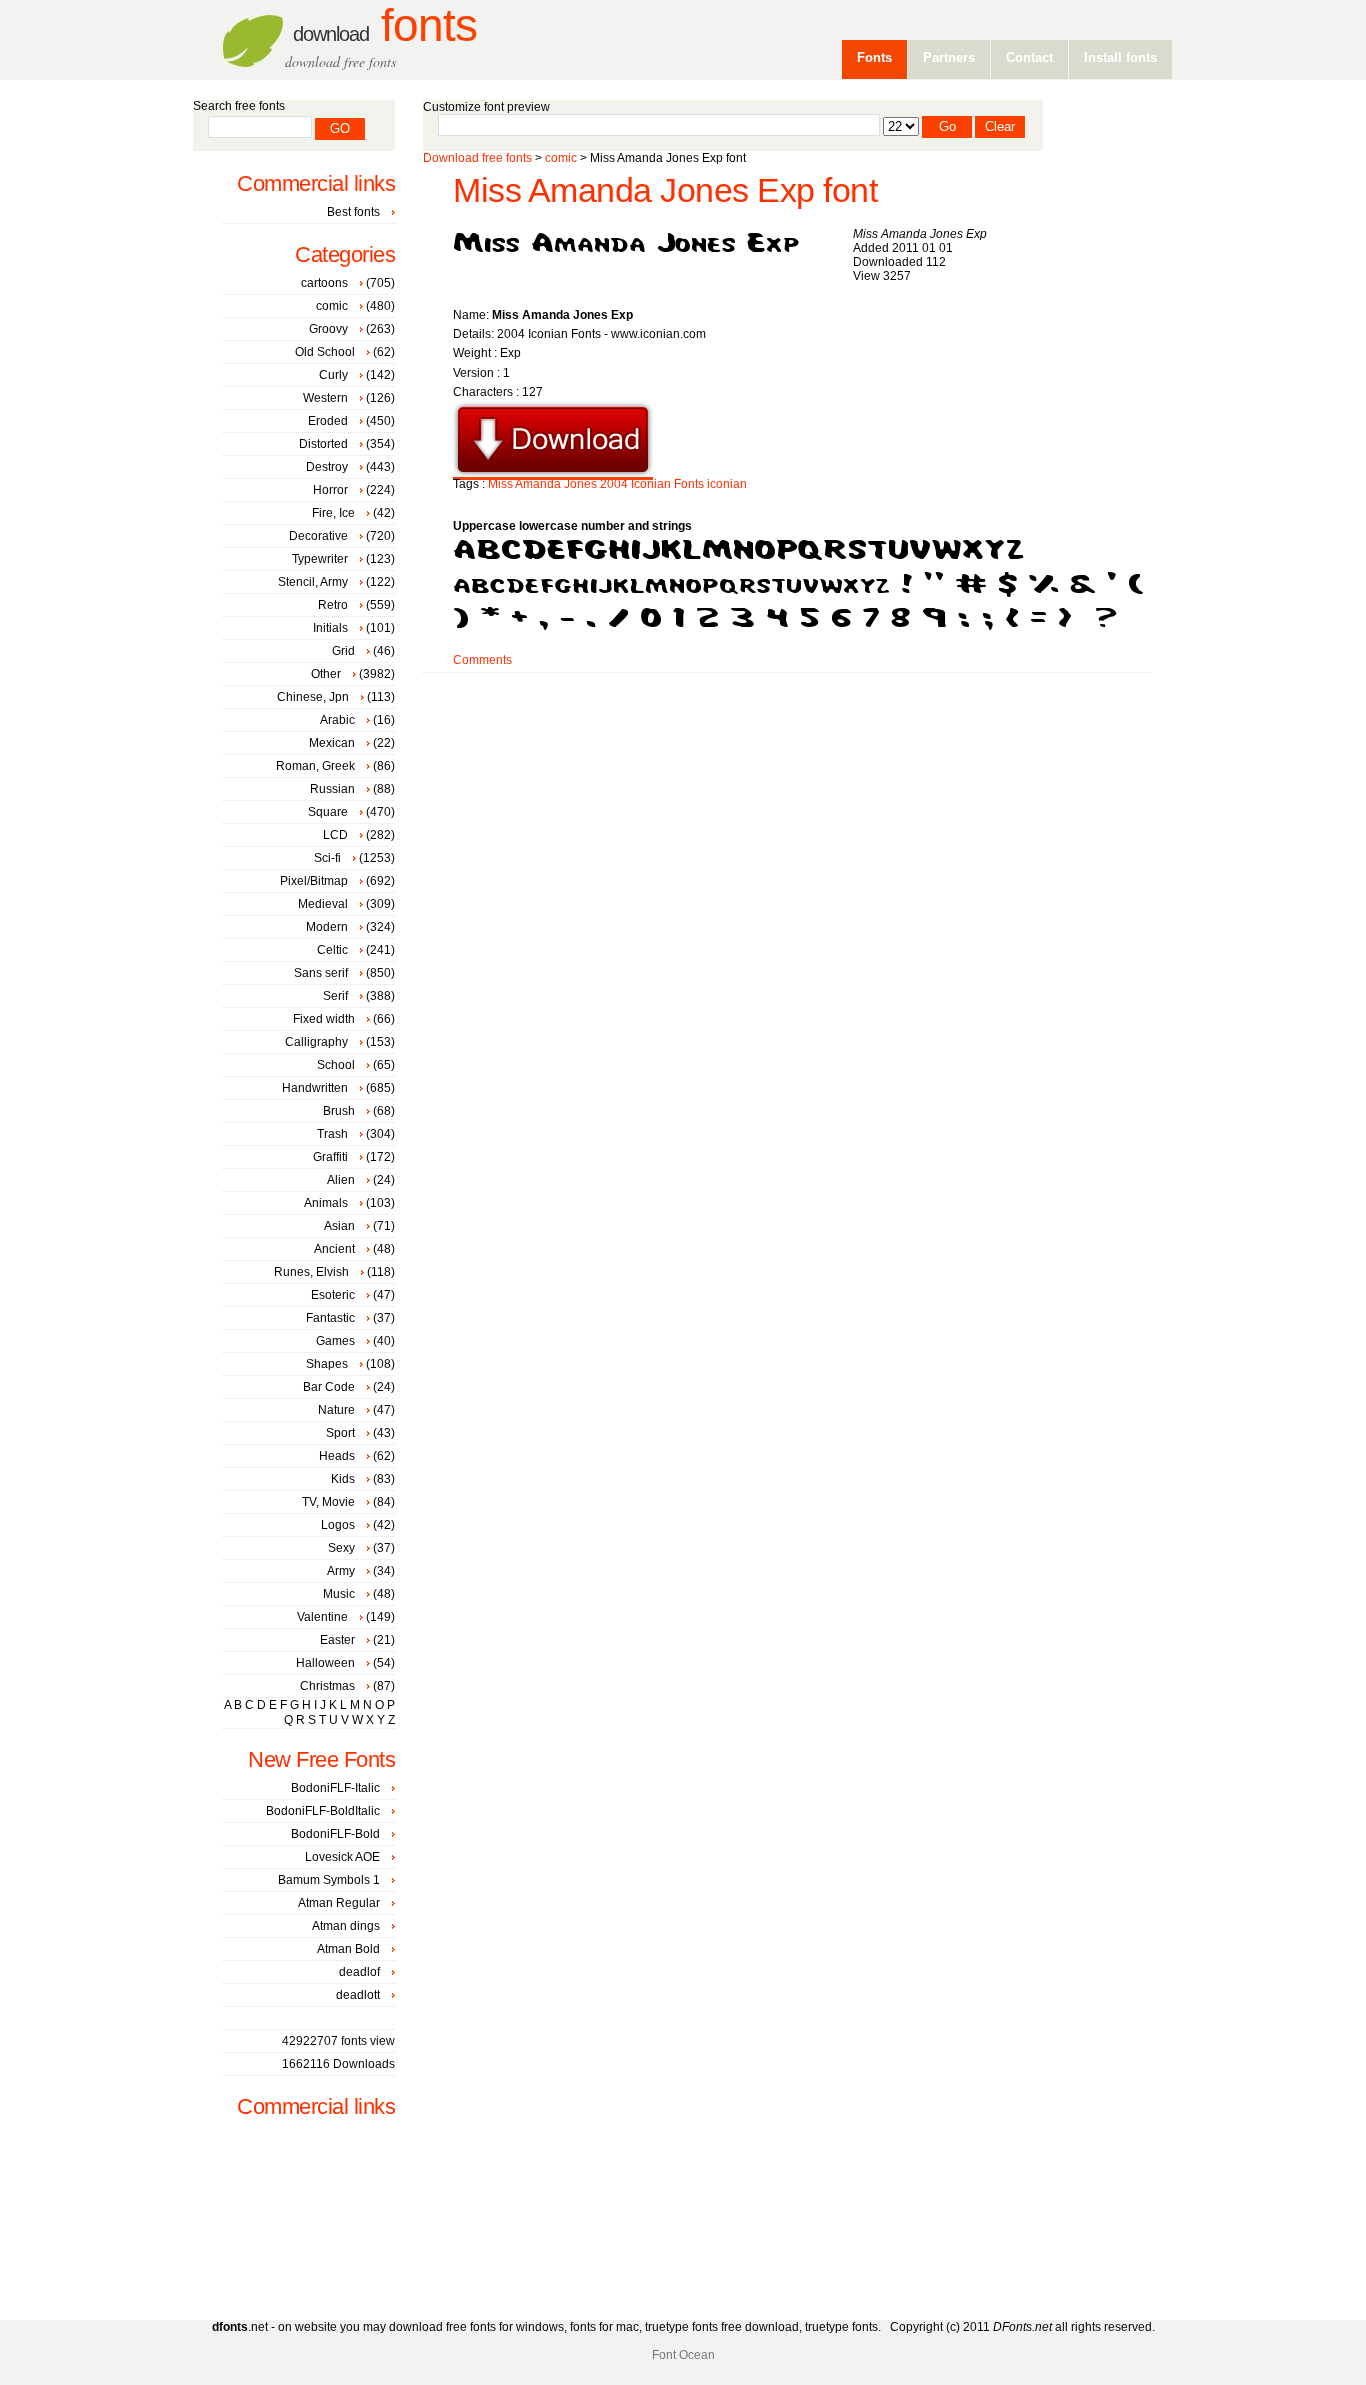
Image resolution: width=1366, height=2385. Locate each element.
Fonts (385, 25)
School (336, 1065)
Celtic (332, 950)
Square (328, 812)
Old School (325, 352)
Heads (337, 1456)
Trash (332, 1134)
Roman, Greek (315, 766)
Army (341, 1571)
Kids (343, 1479)
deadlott (358, 1995)
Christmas (327, 1686)
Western (325, 398)
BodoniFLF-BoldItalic (323, 1811)
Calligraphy (316, 1042)
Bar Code (329, 1387)
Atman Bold (348, 1949)
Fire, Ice (333, 513)
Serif (335, 996)
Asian (339, 1226)
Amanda (538, 484)
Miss (500, 484)
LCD (335, 835)
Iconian (651, 484)
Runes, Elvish (311, 1272)
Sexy (341, 1548)
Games (335, 1341)
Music (339, 1594)
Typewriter (320, 559)
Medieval (323, 904)
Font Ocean (683, 2355)
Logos (338, 1525)
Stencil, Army (313, 582)
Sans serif (321, 973)
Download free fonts (477, 158)
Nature (336, 1410)
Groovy (328, 329)
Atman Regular (339, 1903)
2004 (614, 484)
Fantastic (330, 1318)
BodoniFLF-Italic (335, 1788)
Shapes (327, 1364)
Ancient (334, 1249)
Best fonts (353, 212)
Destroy (327, 467)
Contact (1029, 57)
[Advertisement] (787, 737)
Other (326, 674)
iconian (727, 484)
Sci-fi (327, 858)
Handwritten (315, 1088)
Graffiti (330, 1157)
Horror (330, 490)
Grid (343, 651)
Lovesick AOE (342, 1857)
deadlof (359, 1972)
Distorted (323, 444)
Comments (482, 660)
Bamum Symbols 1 (329, 1880)
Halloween (325, 1663)
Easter (337, 1640)
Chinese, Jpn (313, 697)
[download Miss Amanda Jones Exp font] (553, 473)
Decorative (318, 536)
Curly (333, 375)
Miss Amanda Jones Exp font (665, 190)
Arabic (337, 720)
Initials (330, 628)
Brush (339, 1111)
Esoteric (333, 1295)
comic (561, 158)
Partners (949, 57)
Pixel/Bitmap (314, 881)
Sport (340, 1433)
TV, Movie (328, 1502)
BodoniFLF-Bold (335, 1834)
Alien (341, 1180)
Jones (580, 484)
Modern (327, 927)
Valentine (322, 1617)
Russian (332, 789)
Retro (333, 605)
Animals (326, 1203)
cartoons (324, 283)
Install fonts (1120, 57)
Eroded (328, 421)
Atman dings (346, 1926)
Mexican (332, 743)
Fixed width (324, 1019)
